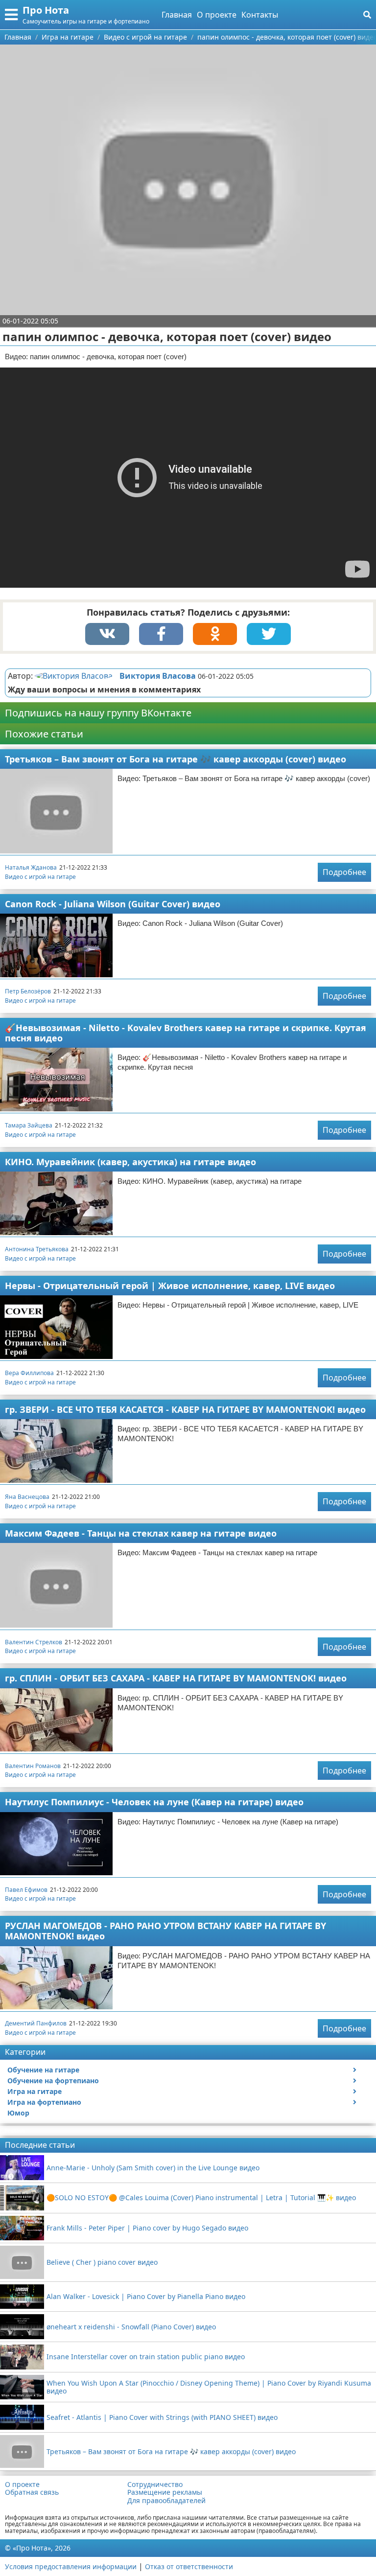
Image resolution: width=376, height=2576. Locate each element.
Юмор (18, 2113)
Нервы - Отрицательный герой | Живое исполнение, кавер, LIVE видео (170, 1286)
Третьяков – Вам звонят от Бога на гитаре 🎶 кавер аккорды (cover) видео (176, 759)
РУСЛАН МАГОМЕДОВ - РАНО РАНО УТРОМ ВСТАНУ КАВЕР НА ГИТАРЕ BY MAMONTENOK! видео (165, 1931)
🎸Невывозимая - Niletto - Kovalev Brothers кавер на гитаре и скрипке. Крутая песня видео (186, 1033)
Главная (177, 15)
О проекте (217, 15)
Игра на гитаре (35, 2091)
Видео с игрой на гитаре (40, 877)
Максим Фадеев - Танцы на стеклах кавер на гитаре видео (141, 1533)
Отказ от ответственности (189, 2566)
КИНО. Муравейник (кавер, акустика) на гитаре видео (130, 1162)
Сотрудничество (155, 2484)
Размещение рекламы (165, 2492)
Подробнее (344, 872)
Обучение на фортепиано (53, 2081)
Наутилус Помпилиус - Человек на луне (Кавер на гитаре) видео (154, 1802)
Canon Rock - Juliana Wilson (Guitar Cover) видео (113, 904)
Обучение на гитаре (43, 2070)
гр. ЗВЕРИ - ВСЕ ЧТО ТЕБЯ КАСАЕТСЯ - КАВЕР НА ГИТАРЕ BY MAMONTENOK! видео (185, 1409)
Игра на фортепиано (44, 2102)
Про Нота (46, 10)
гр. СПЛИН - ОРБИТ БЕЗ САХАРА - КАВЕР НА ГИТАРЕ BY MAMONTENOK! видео (176, 1678)
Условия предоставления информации (71, 2566)
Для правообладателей (166, 2501)
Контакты (260, 15)
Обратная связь (32, 2492)
